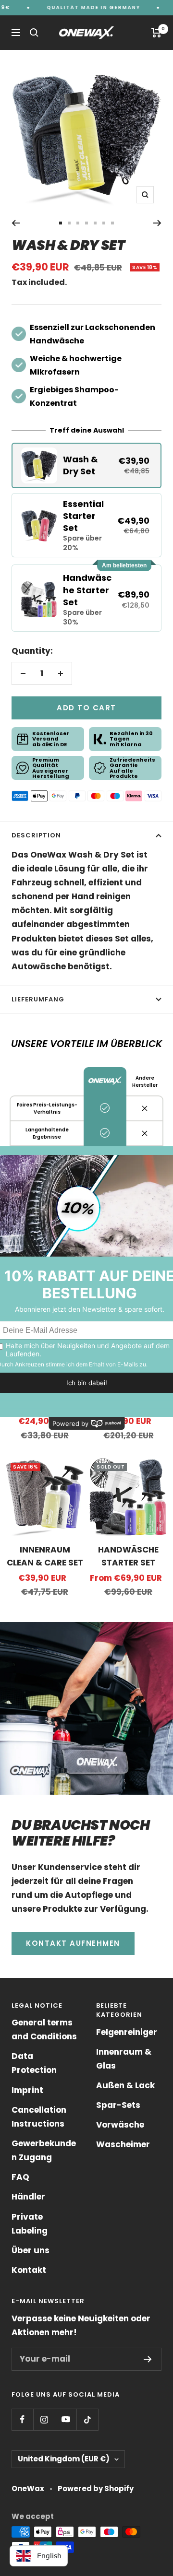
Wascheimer (123, 2144)
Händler (28, 2197)
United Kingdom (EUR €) (64, 2459)
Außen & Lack (125, 2085)
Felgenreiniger (127, 2032)
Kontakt (29, 2270)
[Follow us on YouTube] (66, 2419)
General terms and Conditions (44, 2029)
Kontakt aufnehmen (73, 1943)
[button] (86, 465)
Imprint (27, 2090)
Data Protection (34, 2063)
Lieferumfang (38, 999)
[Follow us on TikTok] (87, 2419)
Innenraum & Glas (124, 2059)
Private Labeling (30, 2224)
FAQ (20, 2177)
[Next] (157, 223)
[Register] (148, 2359)
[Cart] (156, 33)
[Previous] (16, 223)
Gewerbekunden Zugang (44, 2150)
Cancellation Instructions (39, 2117)
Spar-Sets (118, 2105)
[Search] (34, 33)
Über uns (31, 2250)
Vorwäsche (120, 2125)
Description (36, 835)
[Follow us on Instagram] (44, 2419)
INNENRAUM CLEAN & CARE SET (45, 1556)
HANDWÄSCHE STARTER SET (128, 1556)
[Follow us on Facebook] (22, 2419)
